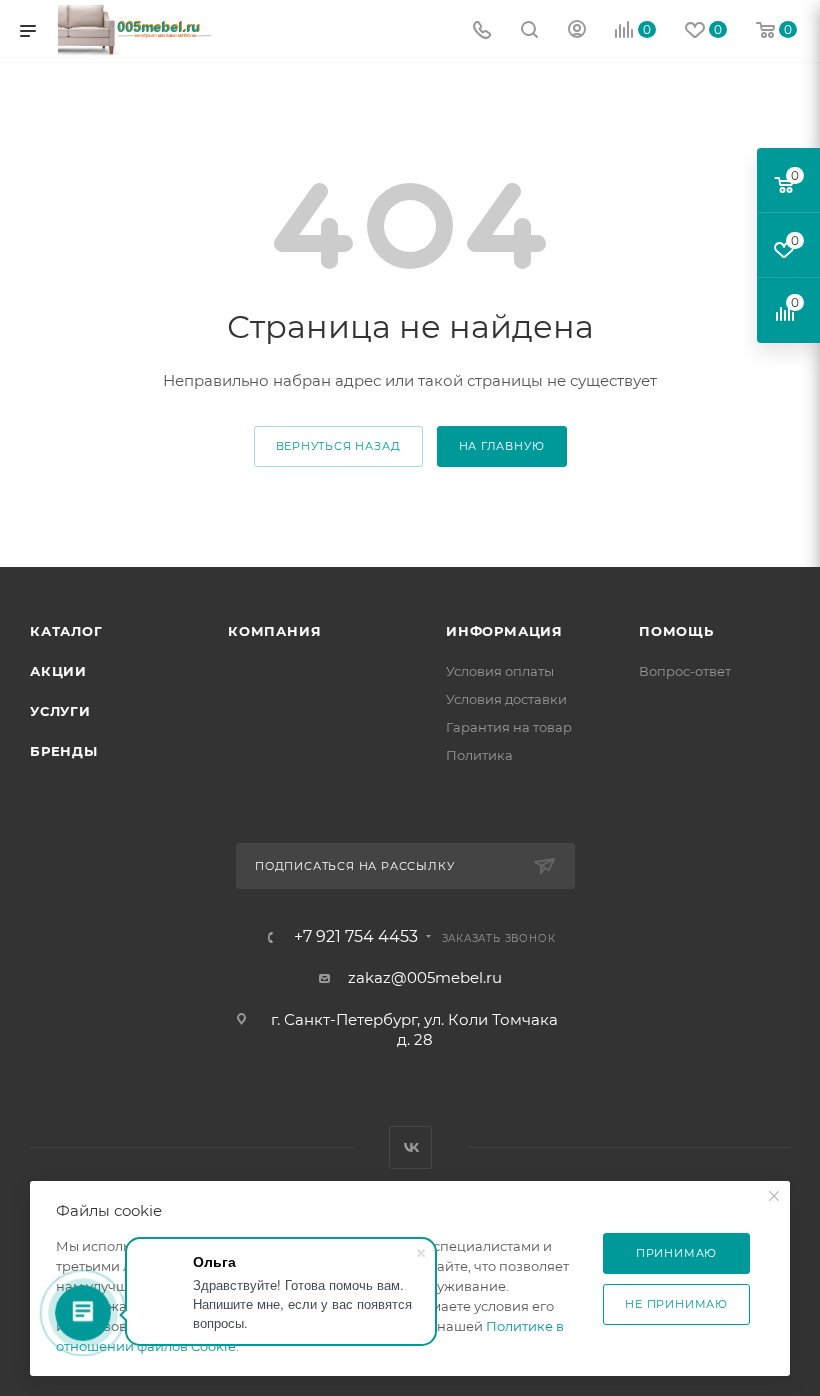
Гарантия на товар (509, 727)
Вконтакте (410, 1147)
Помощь (676, 631)
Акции (58, 671)
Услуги (60, 711)
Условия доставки (506, 699)
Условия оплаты (500, 671)
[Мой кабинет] (577, 31)
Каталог (66, 631)
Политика (479, 755)
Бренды (64, 751)
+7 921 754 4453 (356, 937)
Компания (274, 631)
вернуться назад (338, 446)
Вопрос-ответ (685, 671)
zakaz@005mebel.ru (425, 977)
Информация (504, 631)
